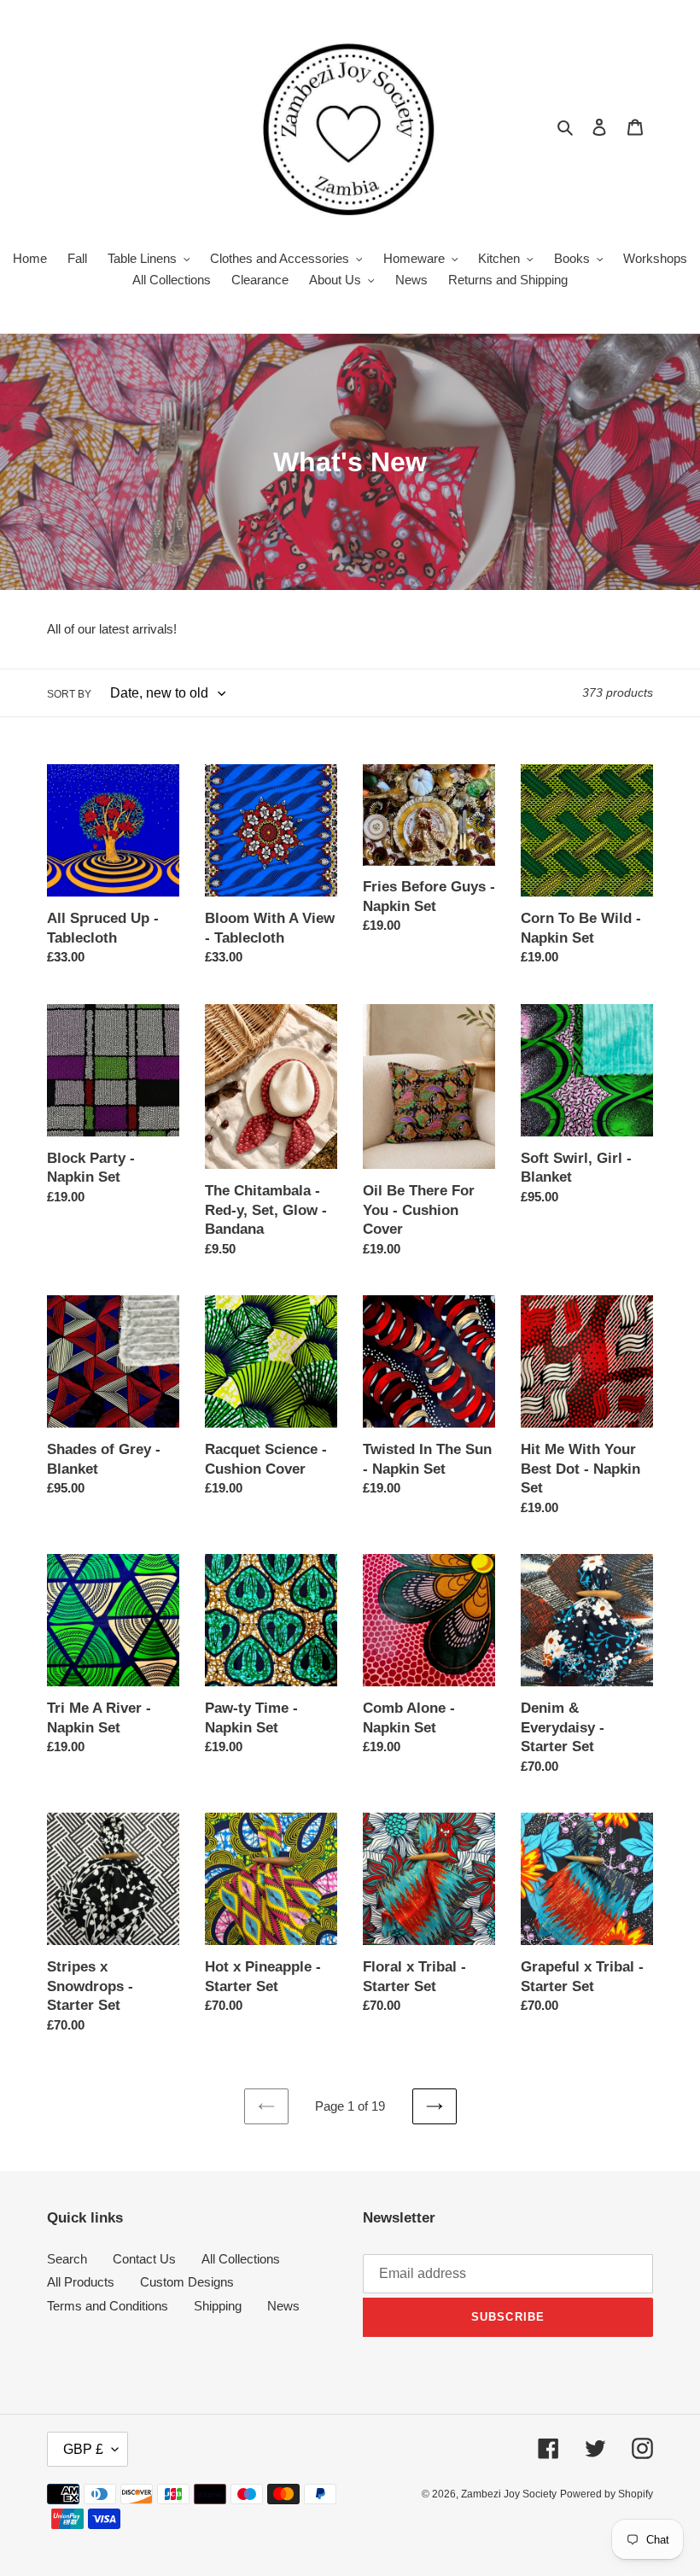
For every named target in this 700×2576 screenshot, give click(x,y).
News (283, 2306)
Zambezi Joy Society (509, 2494)
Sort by (69, 694)
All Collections (241, 2259)
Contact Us (144, 2259)
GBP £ (83, 2449)
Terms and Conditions (108, 2306)
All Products (81, 2282)
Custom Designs (187, 2282)
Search (67, 2259)
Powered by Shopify (607, 2494)
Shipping (218, 2306)
